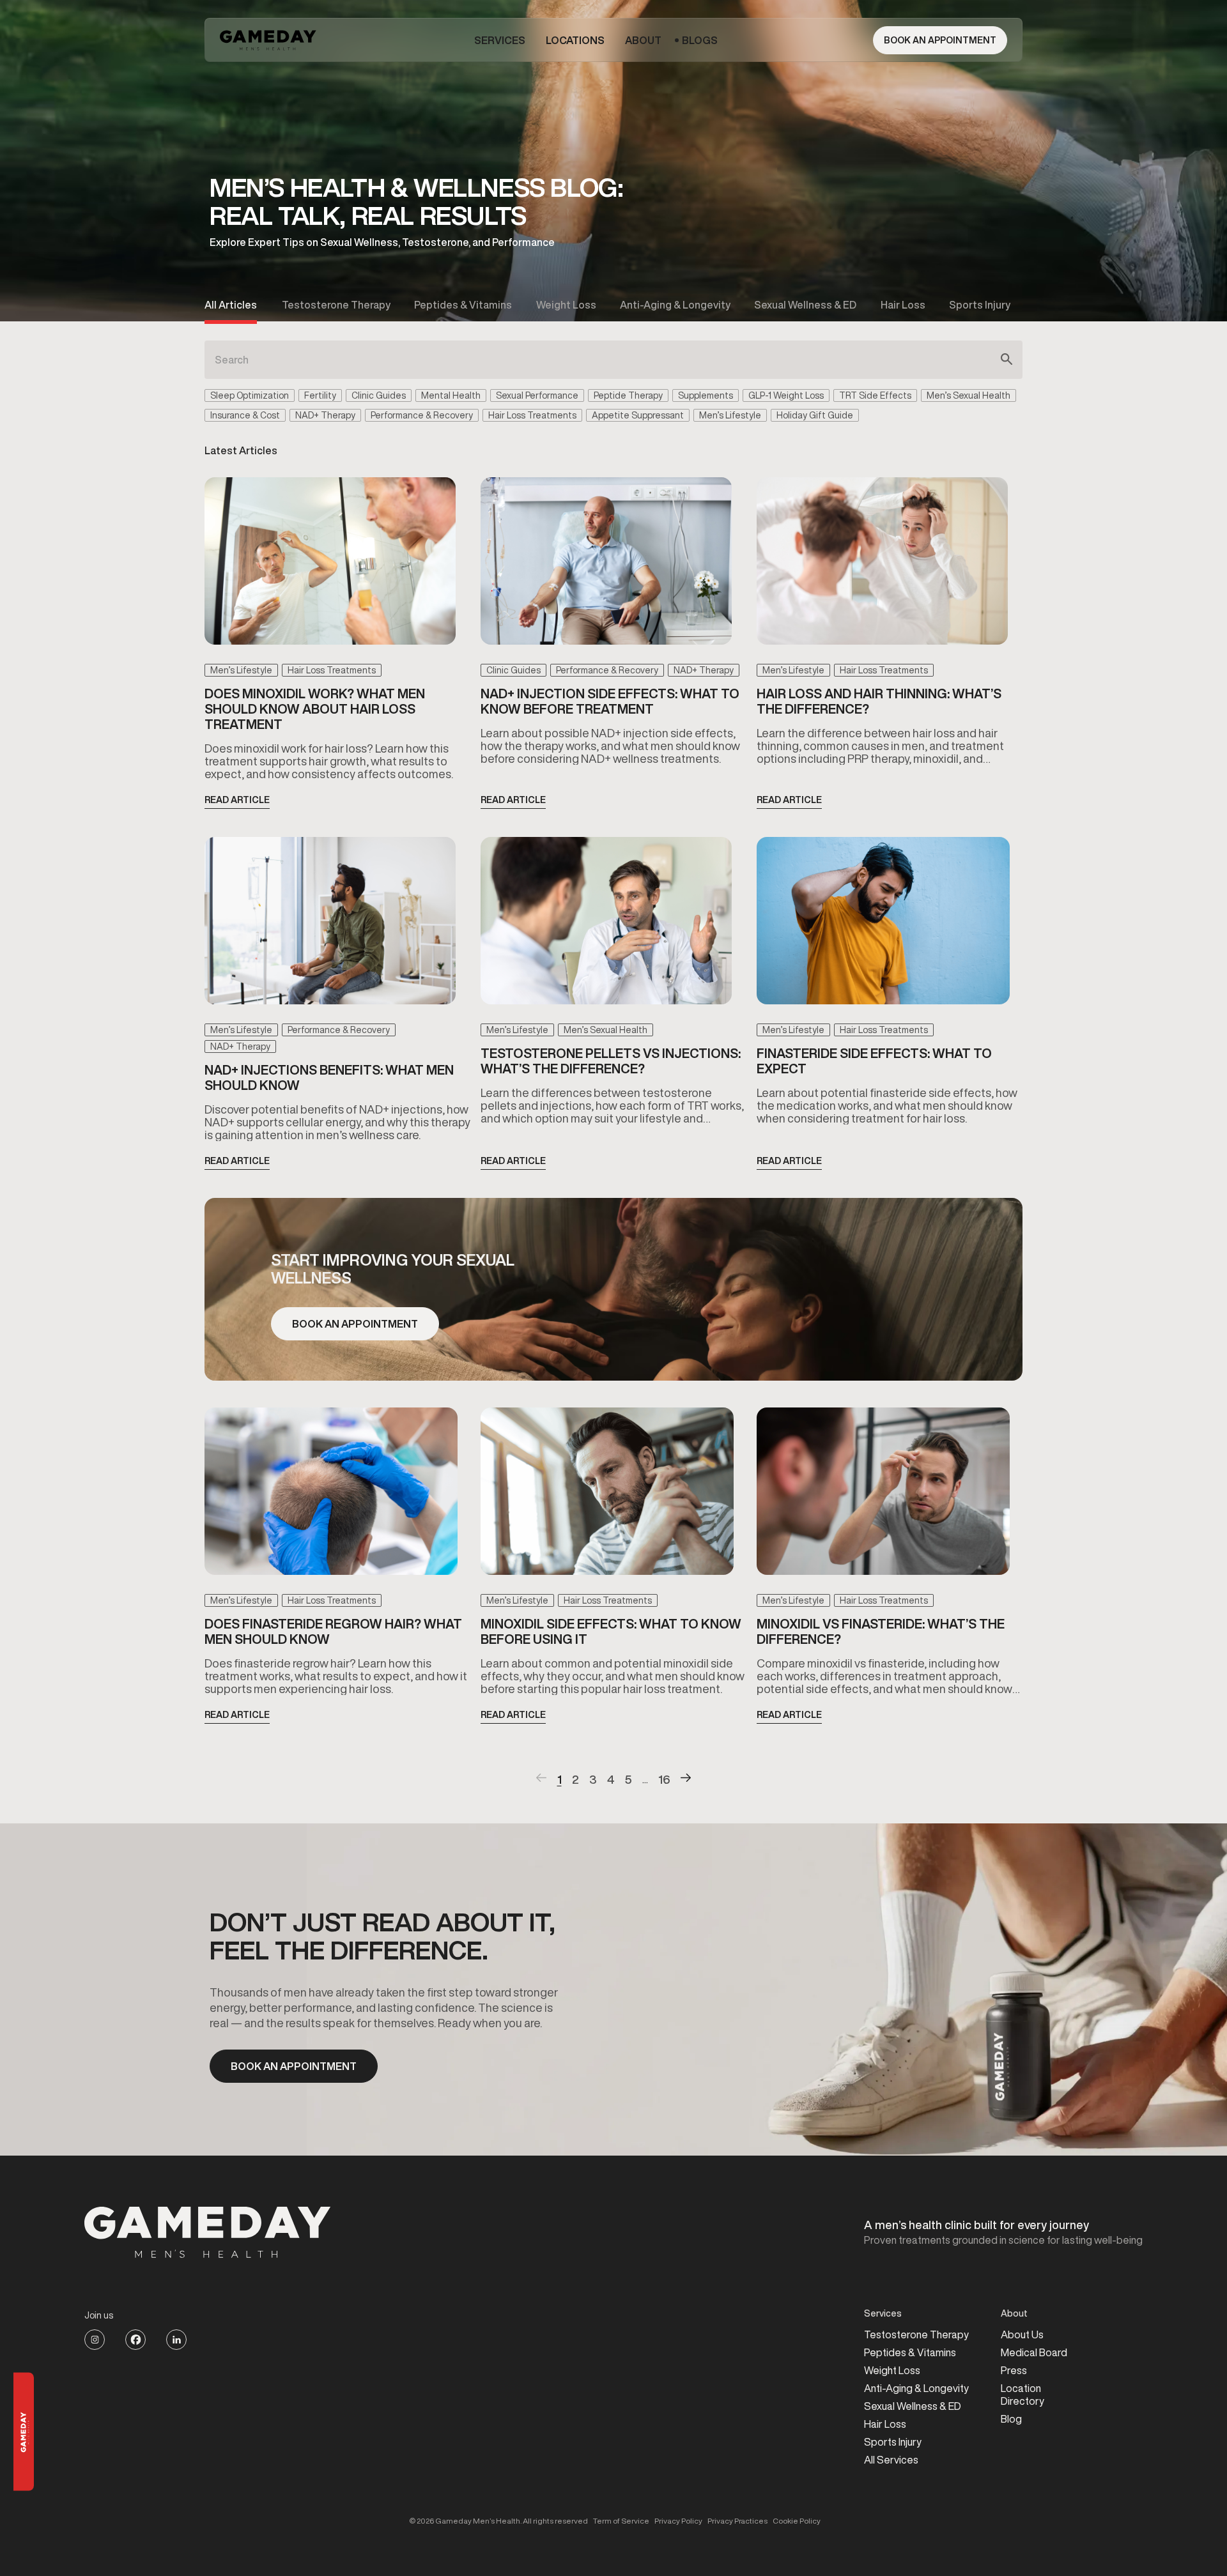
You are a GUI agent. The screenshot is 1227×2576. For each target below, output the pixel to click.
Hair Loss (885, 2424)
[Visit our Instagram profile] (95, 2340)
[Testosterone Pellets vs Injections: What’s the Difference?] (606, 925)
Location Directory (1022, 2395)
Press (1014, 2370)
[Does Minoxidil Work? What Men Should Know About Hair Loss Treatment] (330, 566)
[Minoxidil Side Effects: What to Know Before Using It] (607, 1496)
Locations (575, 40)
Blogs (700, 40)
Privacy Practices (737, 2521)
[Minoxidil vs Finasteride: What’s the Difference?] (883, 1496)
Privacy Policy (678, 2521)
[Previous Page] (542, 1779)
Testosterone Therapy (916, 2334)
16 (664, 1779)
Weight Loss (892, 2370)
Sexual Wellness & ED (913, 2406)
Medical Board (1034, 2352)
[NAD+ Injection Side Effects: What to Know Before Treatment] (606, 566)
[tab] (231, 305)
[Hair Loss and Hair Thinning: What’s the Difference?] (882, 566)
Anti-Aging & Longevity (916, 2388)
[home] (269, 40)
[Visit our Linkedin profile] (176, 2340)
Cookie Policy (797, 2521)
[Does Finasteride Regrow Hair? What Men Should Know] (331, 1496)
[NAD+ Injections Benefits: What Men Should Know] (330, 925)
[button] (500, 40)
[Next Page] (686, 1779)
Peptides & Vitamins (910, 2352)
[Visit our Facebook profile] (135, 2340)
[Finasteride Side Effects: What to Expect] (883, 925)
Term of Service (621, 2521)
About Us (1022, 2334)
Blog (1011, 2419)
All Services (891, 2460)
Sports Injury (893, 2442)
